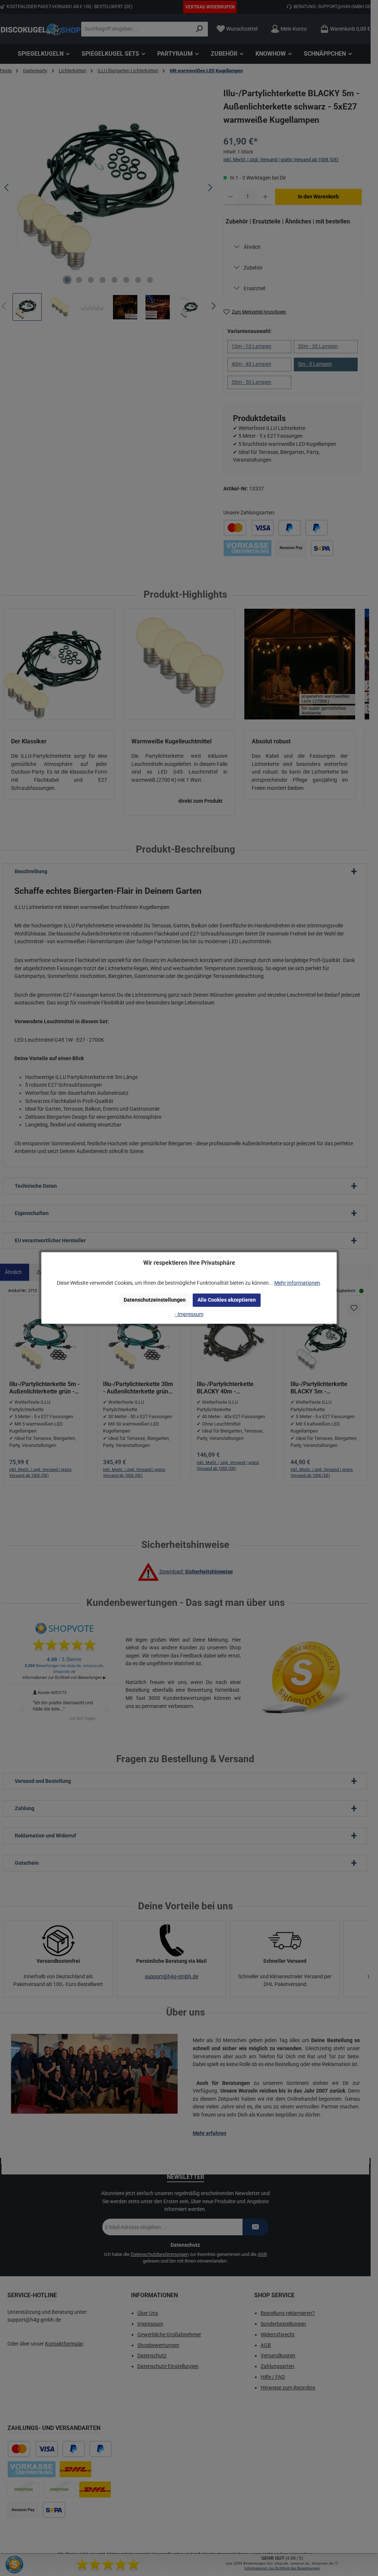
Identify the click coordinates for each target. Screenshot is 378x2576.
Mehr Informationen (297, 1283)
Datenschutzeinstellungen (155, 1300)
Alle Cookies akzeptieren (227, 1300)
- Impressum (189, 1314)
